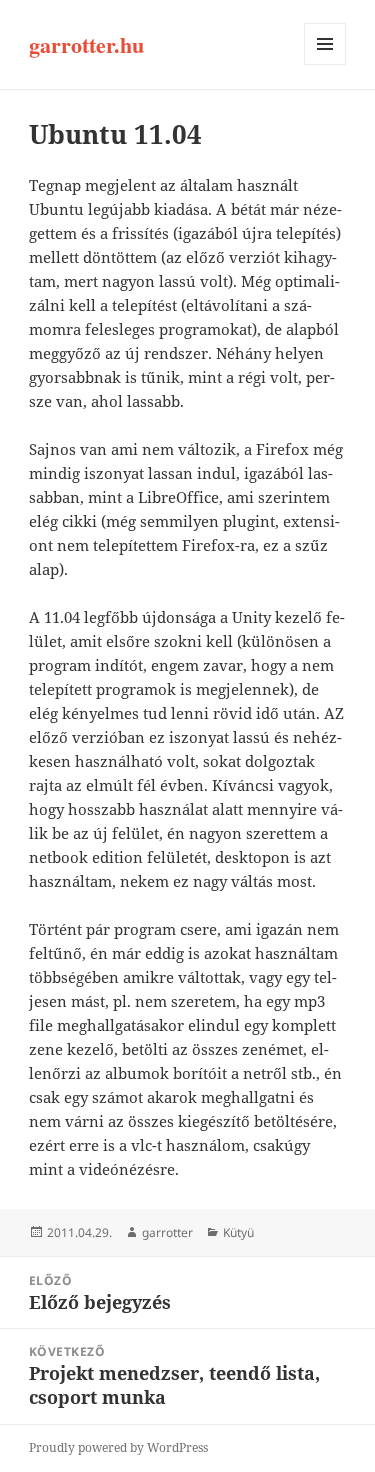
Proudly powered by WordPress (118, 1447)
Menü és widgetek (325, 64)
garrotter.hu (86, 44)
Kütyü (238, 1232)
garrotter (167, 1232)
